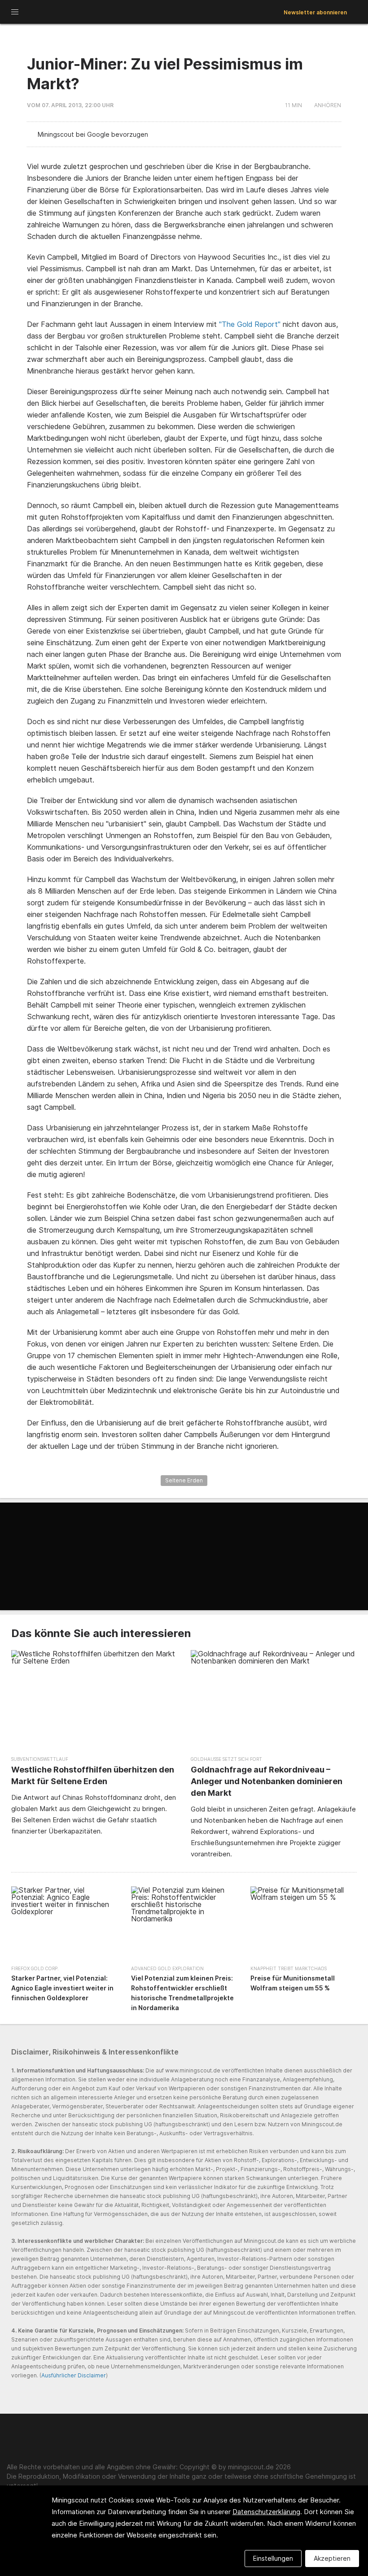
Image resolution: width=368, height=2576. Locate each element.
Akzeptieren (332, 2558)
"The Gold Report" (250, 324)
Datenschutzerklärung (266, 2512)
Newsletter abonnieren (315, 12)
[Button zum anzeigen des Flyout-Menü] (15, 12)
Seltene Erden (184, 1480)
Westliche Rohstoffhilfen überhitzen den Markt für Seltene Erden (93, 1775)
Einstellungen (273, 2558)
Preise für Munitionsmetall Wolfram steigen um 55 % (293, 1983)
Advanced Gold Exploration (167, 1968)
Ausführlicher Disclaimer (74, 2375)
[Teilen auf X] (311, 135)
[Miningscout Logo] (63, 13)
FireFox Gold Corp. (35, 1968)
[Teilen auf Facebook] (324, 135)
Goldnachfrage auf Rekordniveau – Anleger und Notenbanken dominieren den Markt (267, 1781)
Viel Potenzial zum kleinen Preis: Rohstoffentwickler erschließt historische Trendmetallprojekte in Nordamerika (182, 1993)
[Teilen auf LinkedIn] (298, 135)
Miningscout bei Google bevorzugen (93, 134)
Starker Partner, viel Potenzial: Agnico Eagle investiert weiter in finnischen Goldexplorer (62, 1988)
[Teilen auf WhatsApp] (338, 135)
